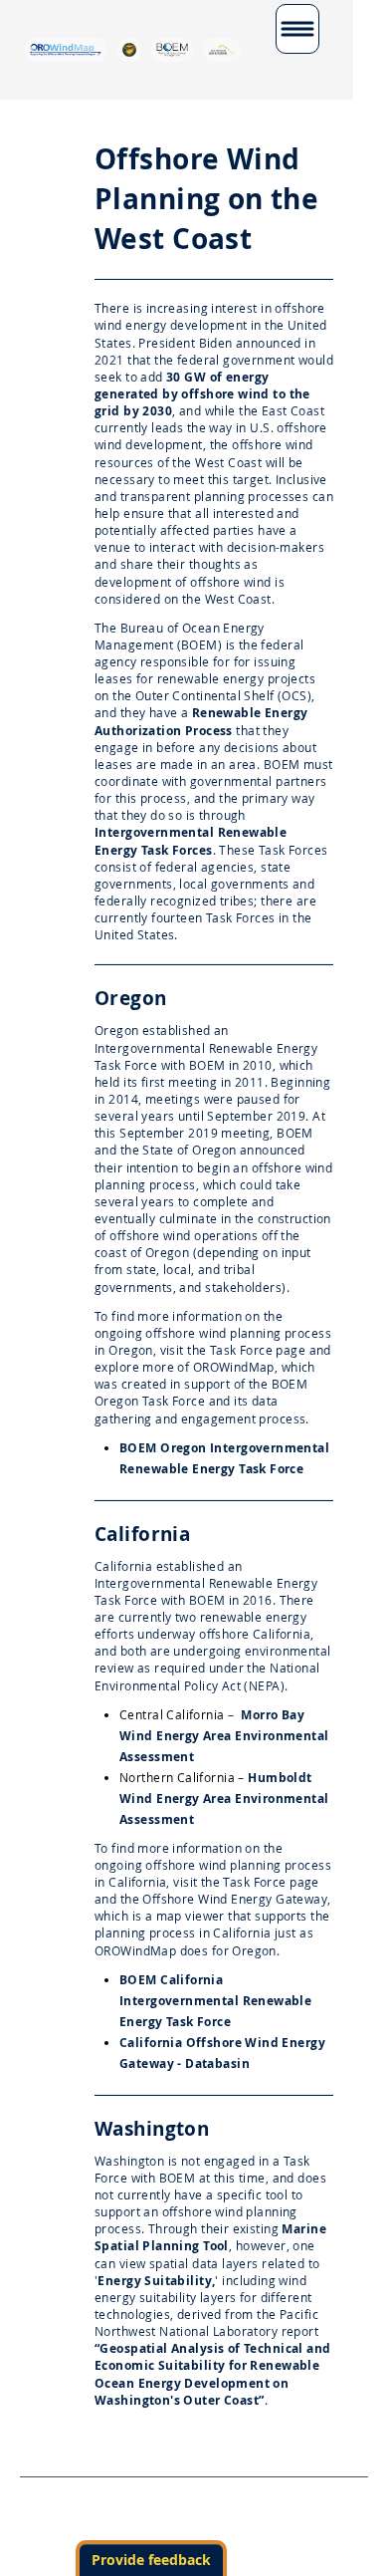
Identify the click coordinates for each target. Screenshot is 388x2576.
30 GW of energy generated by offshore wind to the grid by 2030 (202, 394)
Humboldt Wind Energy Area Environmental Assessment (224, 1799)
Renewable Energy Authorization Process (201, 721)
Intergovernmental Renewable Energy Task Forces (191, 841)
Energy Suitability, (156, 2281)
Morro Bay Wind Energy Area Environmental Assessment (224, 1736)
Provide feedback (151, 2560)
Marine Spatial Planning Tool (210, 2237)
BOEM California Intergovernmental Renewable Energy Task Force (215, 2001)
